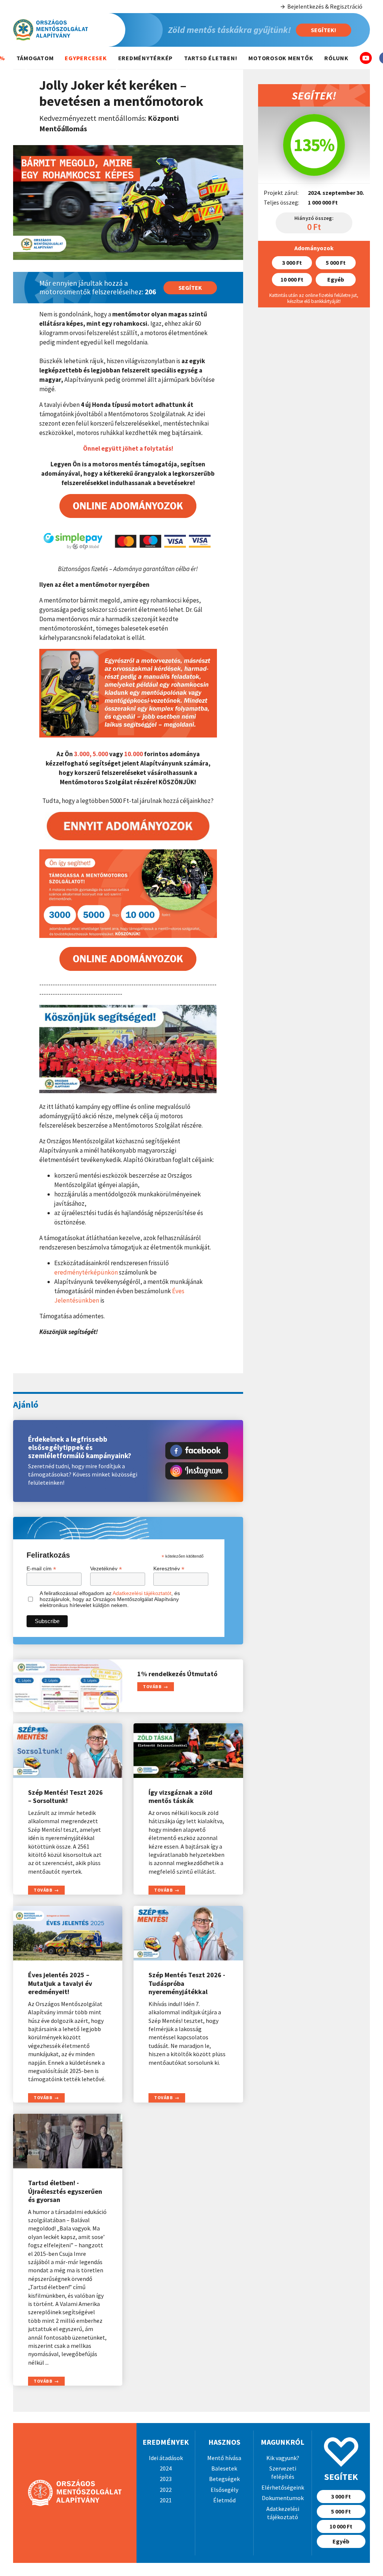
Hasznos (224, 2442)
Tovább (152, 1686)
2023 (166, 2479)
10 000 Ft (292, 279)
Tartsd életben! (211, 58)
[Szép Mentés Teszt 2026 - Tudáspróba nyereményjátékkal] (188, 1933)
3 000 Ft (292, 263)
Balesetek (224, 2468)
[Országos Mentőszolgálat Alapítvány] (88, 30)
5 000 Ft (336, 263)
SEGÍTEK (190, 288)
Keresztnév (169, 1568)
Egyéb (336, 279)
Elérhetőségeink (283, 2487)
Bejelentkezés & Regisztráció (325, 7)
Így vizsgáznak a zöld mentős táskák (180, 1797)
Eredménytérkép (146, 58)
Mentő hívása (224, 2458)
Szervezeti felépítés (283, 2472)
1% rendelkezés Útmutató (177, 1674)
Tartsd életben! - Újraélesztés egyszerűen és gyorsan (65, 2191)
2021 (166, 2500)
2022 (166, 2490)
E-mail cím (41, 1568)
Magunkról (283, 2442)
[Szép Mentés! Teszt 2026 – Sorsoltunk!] (68, 1751)
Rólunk (336, 58)
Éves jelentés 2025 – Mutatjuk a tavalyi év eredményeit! (60, 1983)
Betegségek (224, 2479)
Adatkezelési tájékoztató (283, 2513)
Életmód (224, 2500)
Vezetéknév (106, 1568)
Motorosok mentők (281, 58)
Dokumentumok (283, 2498)
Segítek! (324, 30)
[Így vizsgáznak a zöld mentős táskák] (188, 1751)
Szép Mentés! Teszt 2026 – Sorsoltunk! (65, 1797)
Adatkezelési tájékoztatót (142, 1593)
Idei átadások (166, 2458)
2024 (166, 2468)
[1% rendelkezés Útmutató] (68, 1686)
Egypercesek (86, 58)
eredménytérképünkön (87, 1272)
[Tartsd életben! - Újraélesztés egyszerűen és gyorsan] (68, 2141)
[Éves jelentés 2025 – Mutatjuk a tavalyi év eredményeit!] (68, 1933)
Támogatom (35, 58)
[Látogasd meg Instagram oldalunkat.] (197, 1471)
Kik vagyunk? (283, 2458)
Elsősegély (224, 2490)
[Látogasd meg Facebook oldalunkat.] (197, 1451)
